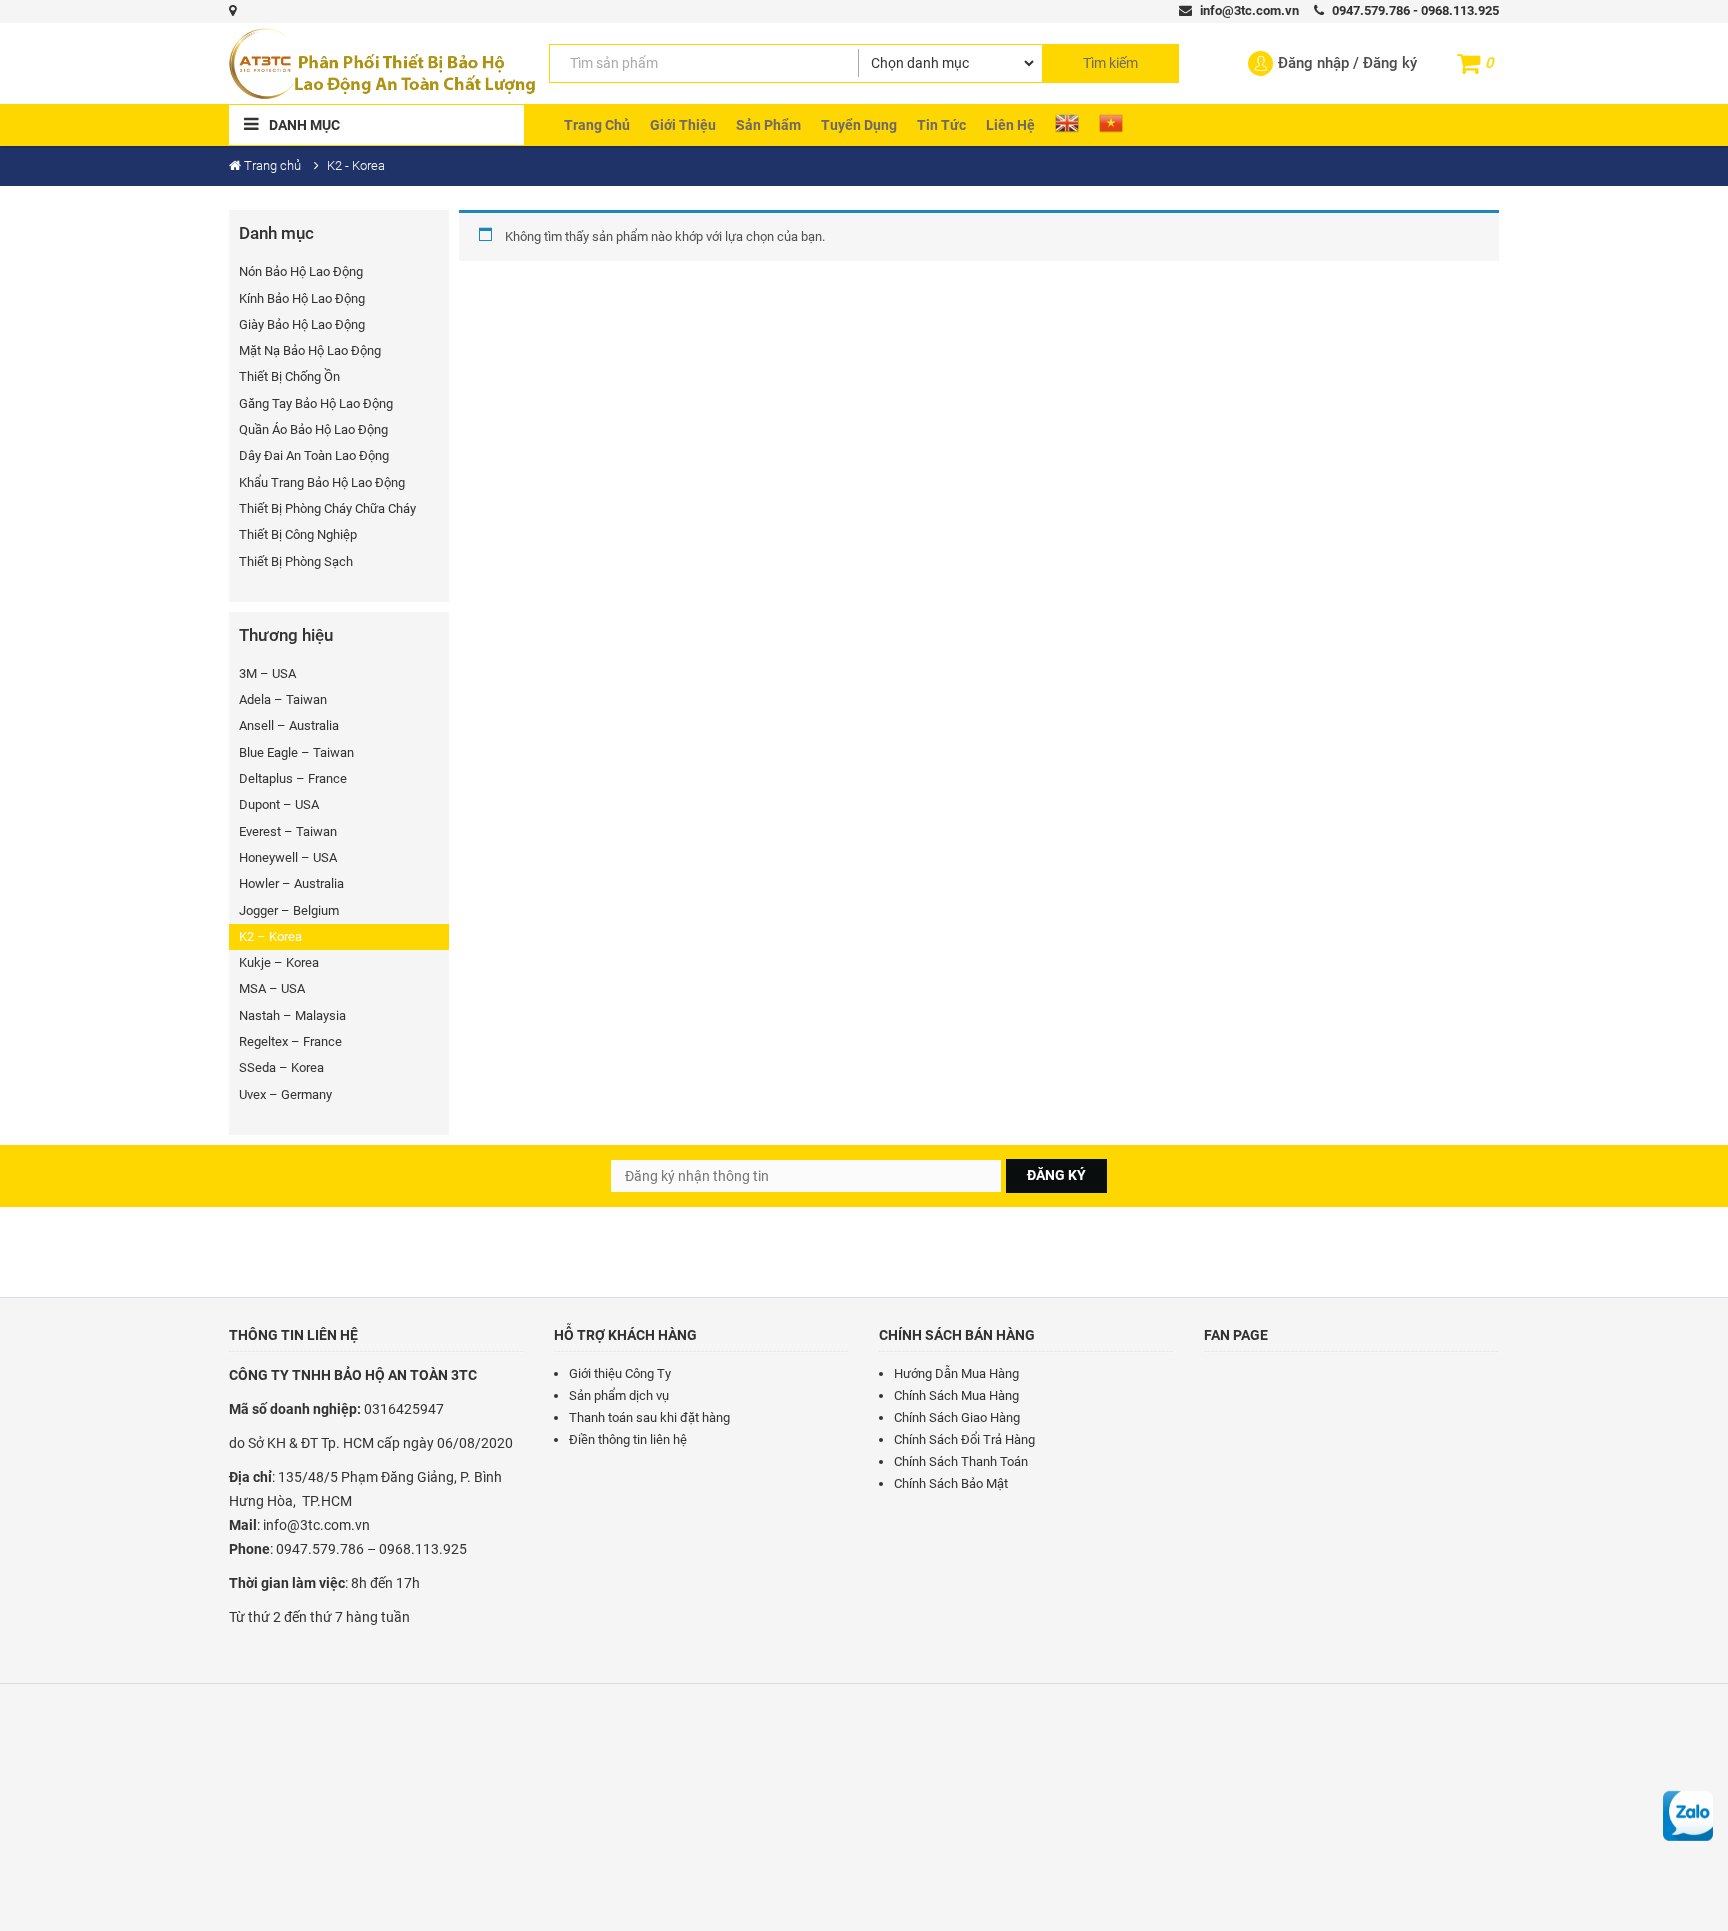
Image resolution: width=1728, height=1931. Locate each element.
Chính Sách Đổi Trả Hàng (964, 1439)
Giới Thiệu (683, 125)
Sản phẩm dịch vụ (619, 1395)
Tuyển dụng (859, 125)
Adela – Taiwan (283, 699)
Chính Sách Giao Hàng (957, 1417)
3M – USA (267, 673)
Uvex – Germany (285, 1094)
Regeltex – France (290, 1041)
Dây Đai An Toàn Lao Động (314, 455)
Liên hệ (1010, 125)
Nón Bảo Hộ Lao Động (301, 271)
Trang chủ (597, 125)
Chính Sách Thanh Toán (961, 1461)
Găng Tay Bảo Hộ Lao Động (316, 403)
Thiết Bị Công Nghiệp (298, 534)
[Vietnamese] (1111, 123)
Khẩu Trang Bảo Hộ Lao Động (322, 482)
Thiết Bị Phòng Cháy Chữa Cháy (327, 508)
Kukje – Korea (279, 962)
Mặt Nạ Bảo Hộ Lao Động (310, 350)
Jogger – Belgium (289, 910)
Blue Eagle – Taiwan (296, 752)
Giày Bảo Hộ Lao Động (302, 324)
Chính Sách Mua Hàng (956, 1395)
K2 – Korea (270, 936)
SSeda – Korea (281, 1067)
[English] (1067, 123)
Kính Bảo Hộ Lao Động (302, 298)
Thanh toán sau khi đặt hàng (649, 1417)
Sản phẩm (768, 125)
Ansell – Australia (289, 725)
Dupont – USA (279, 804)
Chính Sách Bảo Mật (951, 1483)
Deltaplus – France (293, 778)
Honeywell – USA (288, 857)
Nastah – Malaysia (292, 1015)
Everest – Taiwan (288, 831)
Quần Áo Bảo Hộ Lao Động (313, 429)
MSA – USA (272, 988)
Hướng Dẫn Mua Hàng (956, 1373)
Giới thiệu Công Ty (620, 1373)
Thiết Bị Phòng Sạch (296, 561)
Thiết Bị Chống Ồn (289, 376)
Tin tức (941, 125)
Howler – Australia (291, 883)
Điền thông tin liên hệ (628, 1439)
